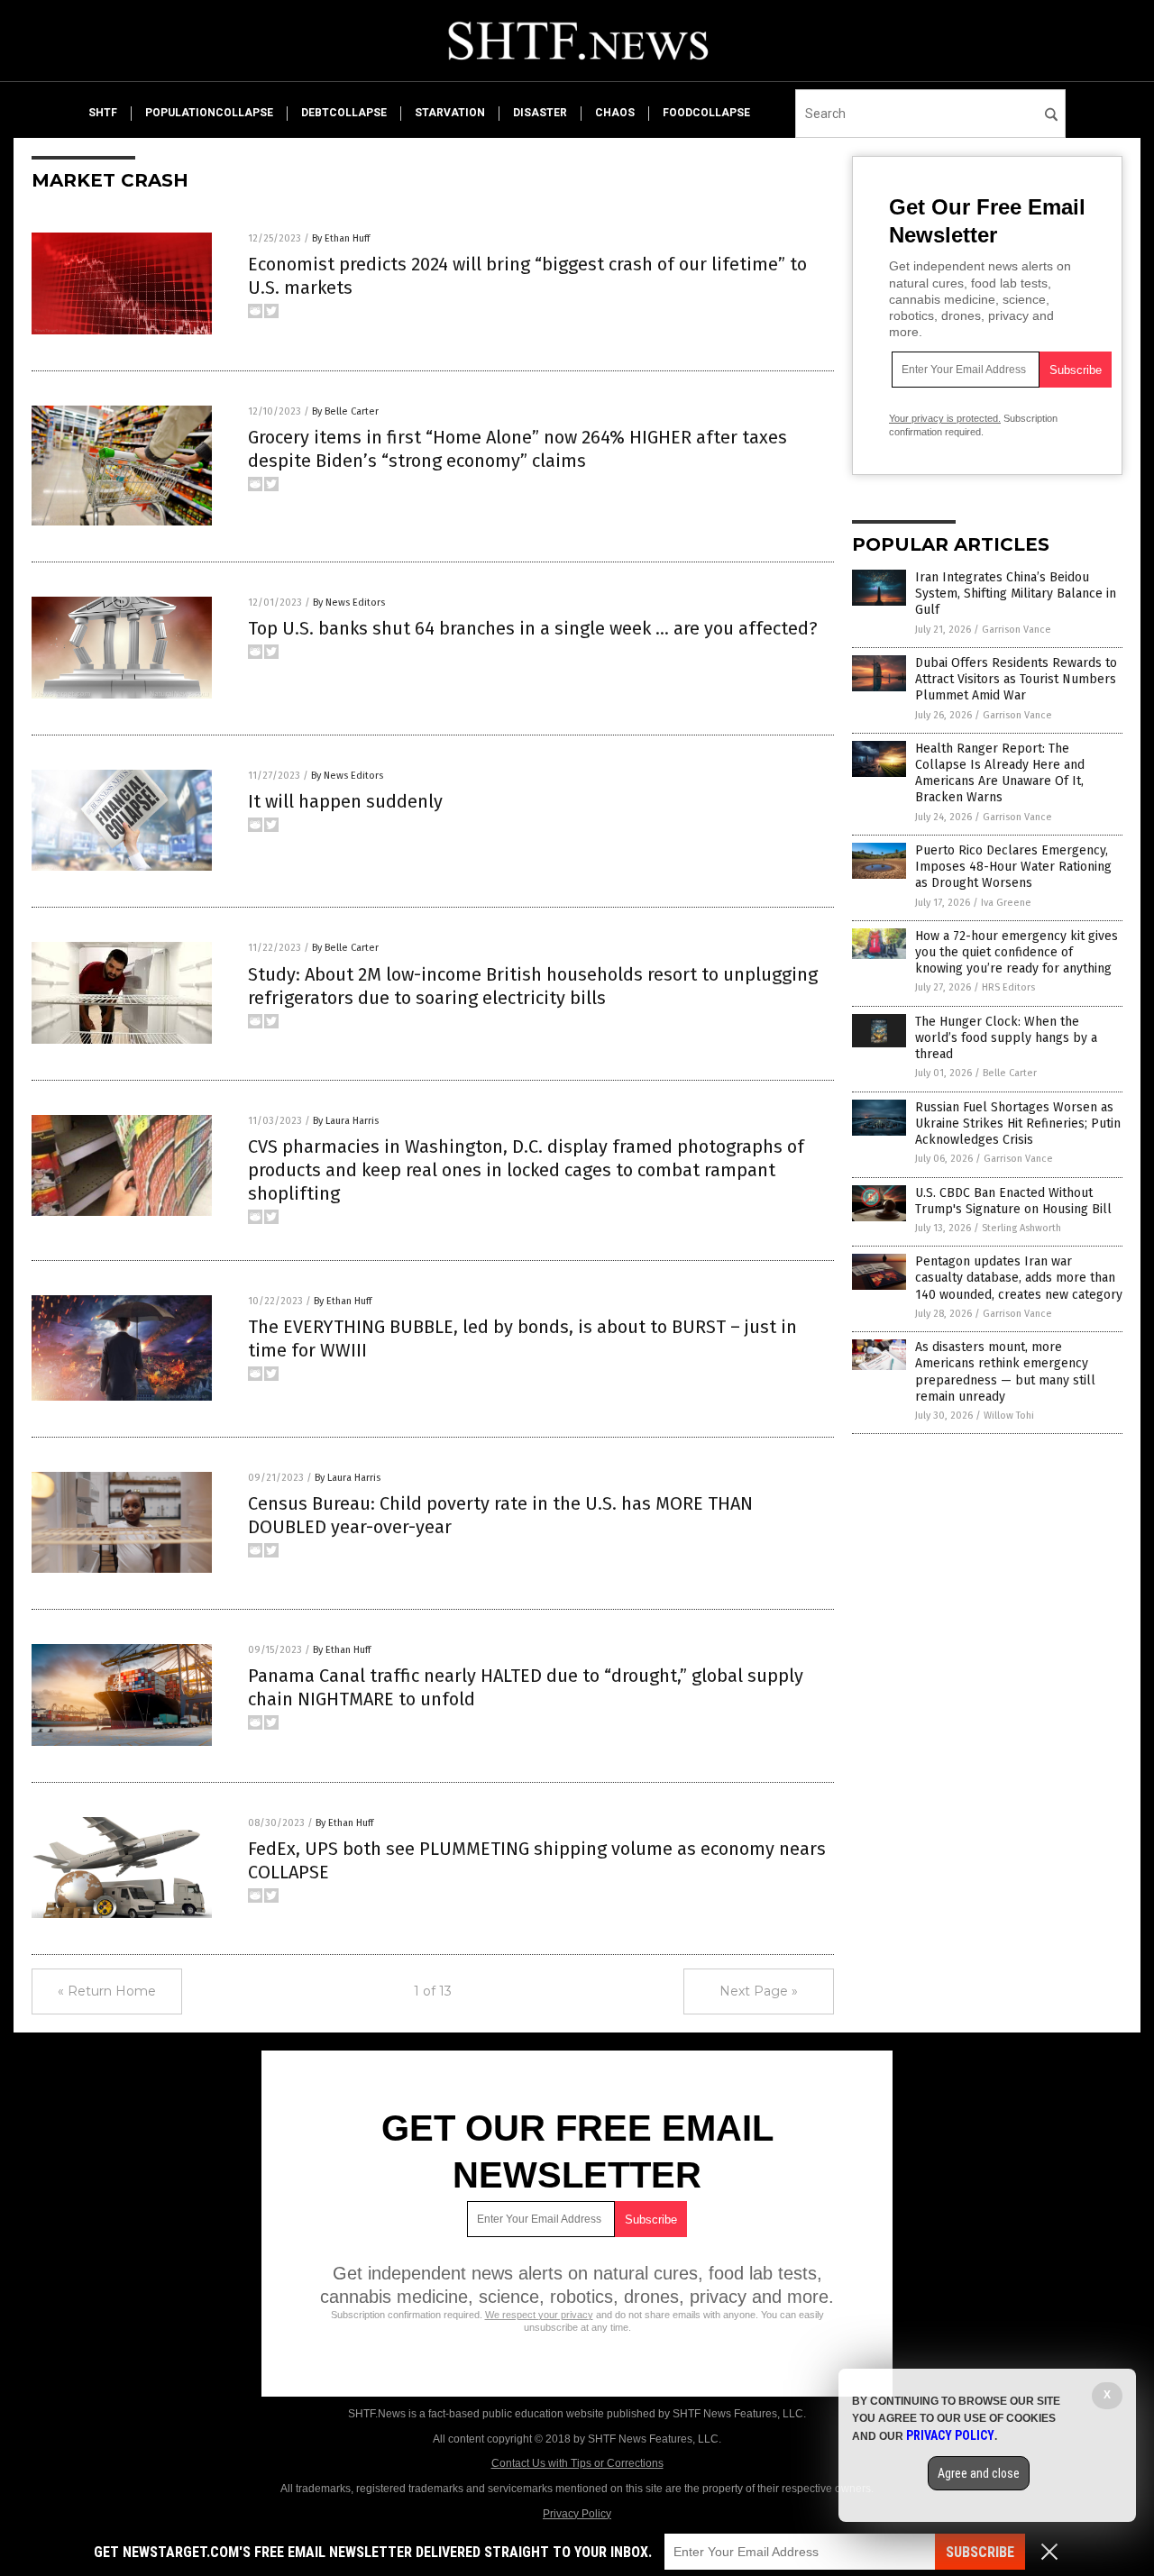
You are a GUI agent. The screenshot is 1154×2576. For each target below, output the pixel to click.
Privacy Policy (577, 2514)
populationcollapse (209, 113)
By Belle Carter (345, 411)
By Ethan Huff (341, 238)
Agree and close (979, 2473)
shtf (103, 113)
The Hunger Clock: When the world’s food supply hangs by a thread (1006, 1038)
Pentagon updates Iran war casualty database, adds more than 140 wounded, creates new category (1019, 1278)
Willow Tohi (1009, 1416)
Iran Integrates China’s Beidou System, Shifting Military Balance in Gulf (1016, 594)
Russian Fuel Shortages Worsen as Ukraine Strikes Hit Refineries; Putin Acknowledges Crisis (1018, 1124)
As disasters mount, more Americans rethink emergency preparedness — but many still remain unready (1005, 1372)
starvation (450, 113)
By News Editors (349, 603)
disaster (540, 113)
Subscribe (980, 2552)
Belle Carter (1010, 1073)
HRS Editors (1008, 987)
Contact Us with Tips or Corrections (577, 2463)
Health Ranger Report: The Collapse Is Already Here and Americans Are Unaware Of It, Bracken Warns (1000, 773)
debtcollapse (344, 113)
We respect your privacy (539, 2315)
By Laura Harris (346, 1121)
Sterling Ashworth (1021, 1228)
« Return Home (107, 1991)
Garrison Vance (1017, 630)
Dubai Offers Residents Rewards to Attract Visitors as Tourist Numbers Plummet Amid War (1016, 679)
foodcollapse (706, 113)
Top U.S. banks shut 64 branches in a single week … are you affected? (533, 628)
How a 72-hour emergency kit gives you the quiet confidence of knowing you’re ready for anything (1017, 952)
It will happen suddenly (345, 801)
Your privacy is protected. (945, 418)
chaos (615, 113)
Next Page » (759, 1991)
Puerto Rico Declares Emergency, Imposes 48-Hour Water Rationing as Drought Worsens (1013, 867)
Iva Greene (1006, 903)
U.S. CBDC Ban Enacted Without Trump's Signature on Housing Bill (1013, 1201)
